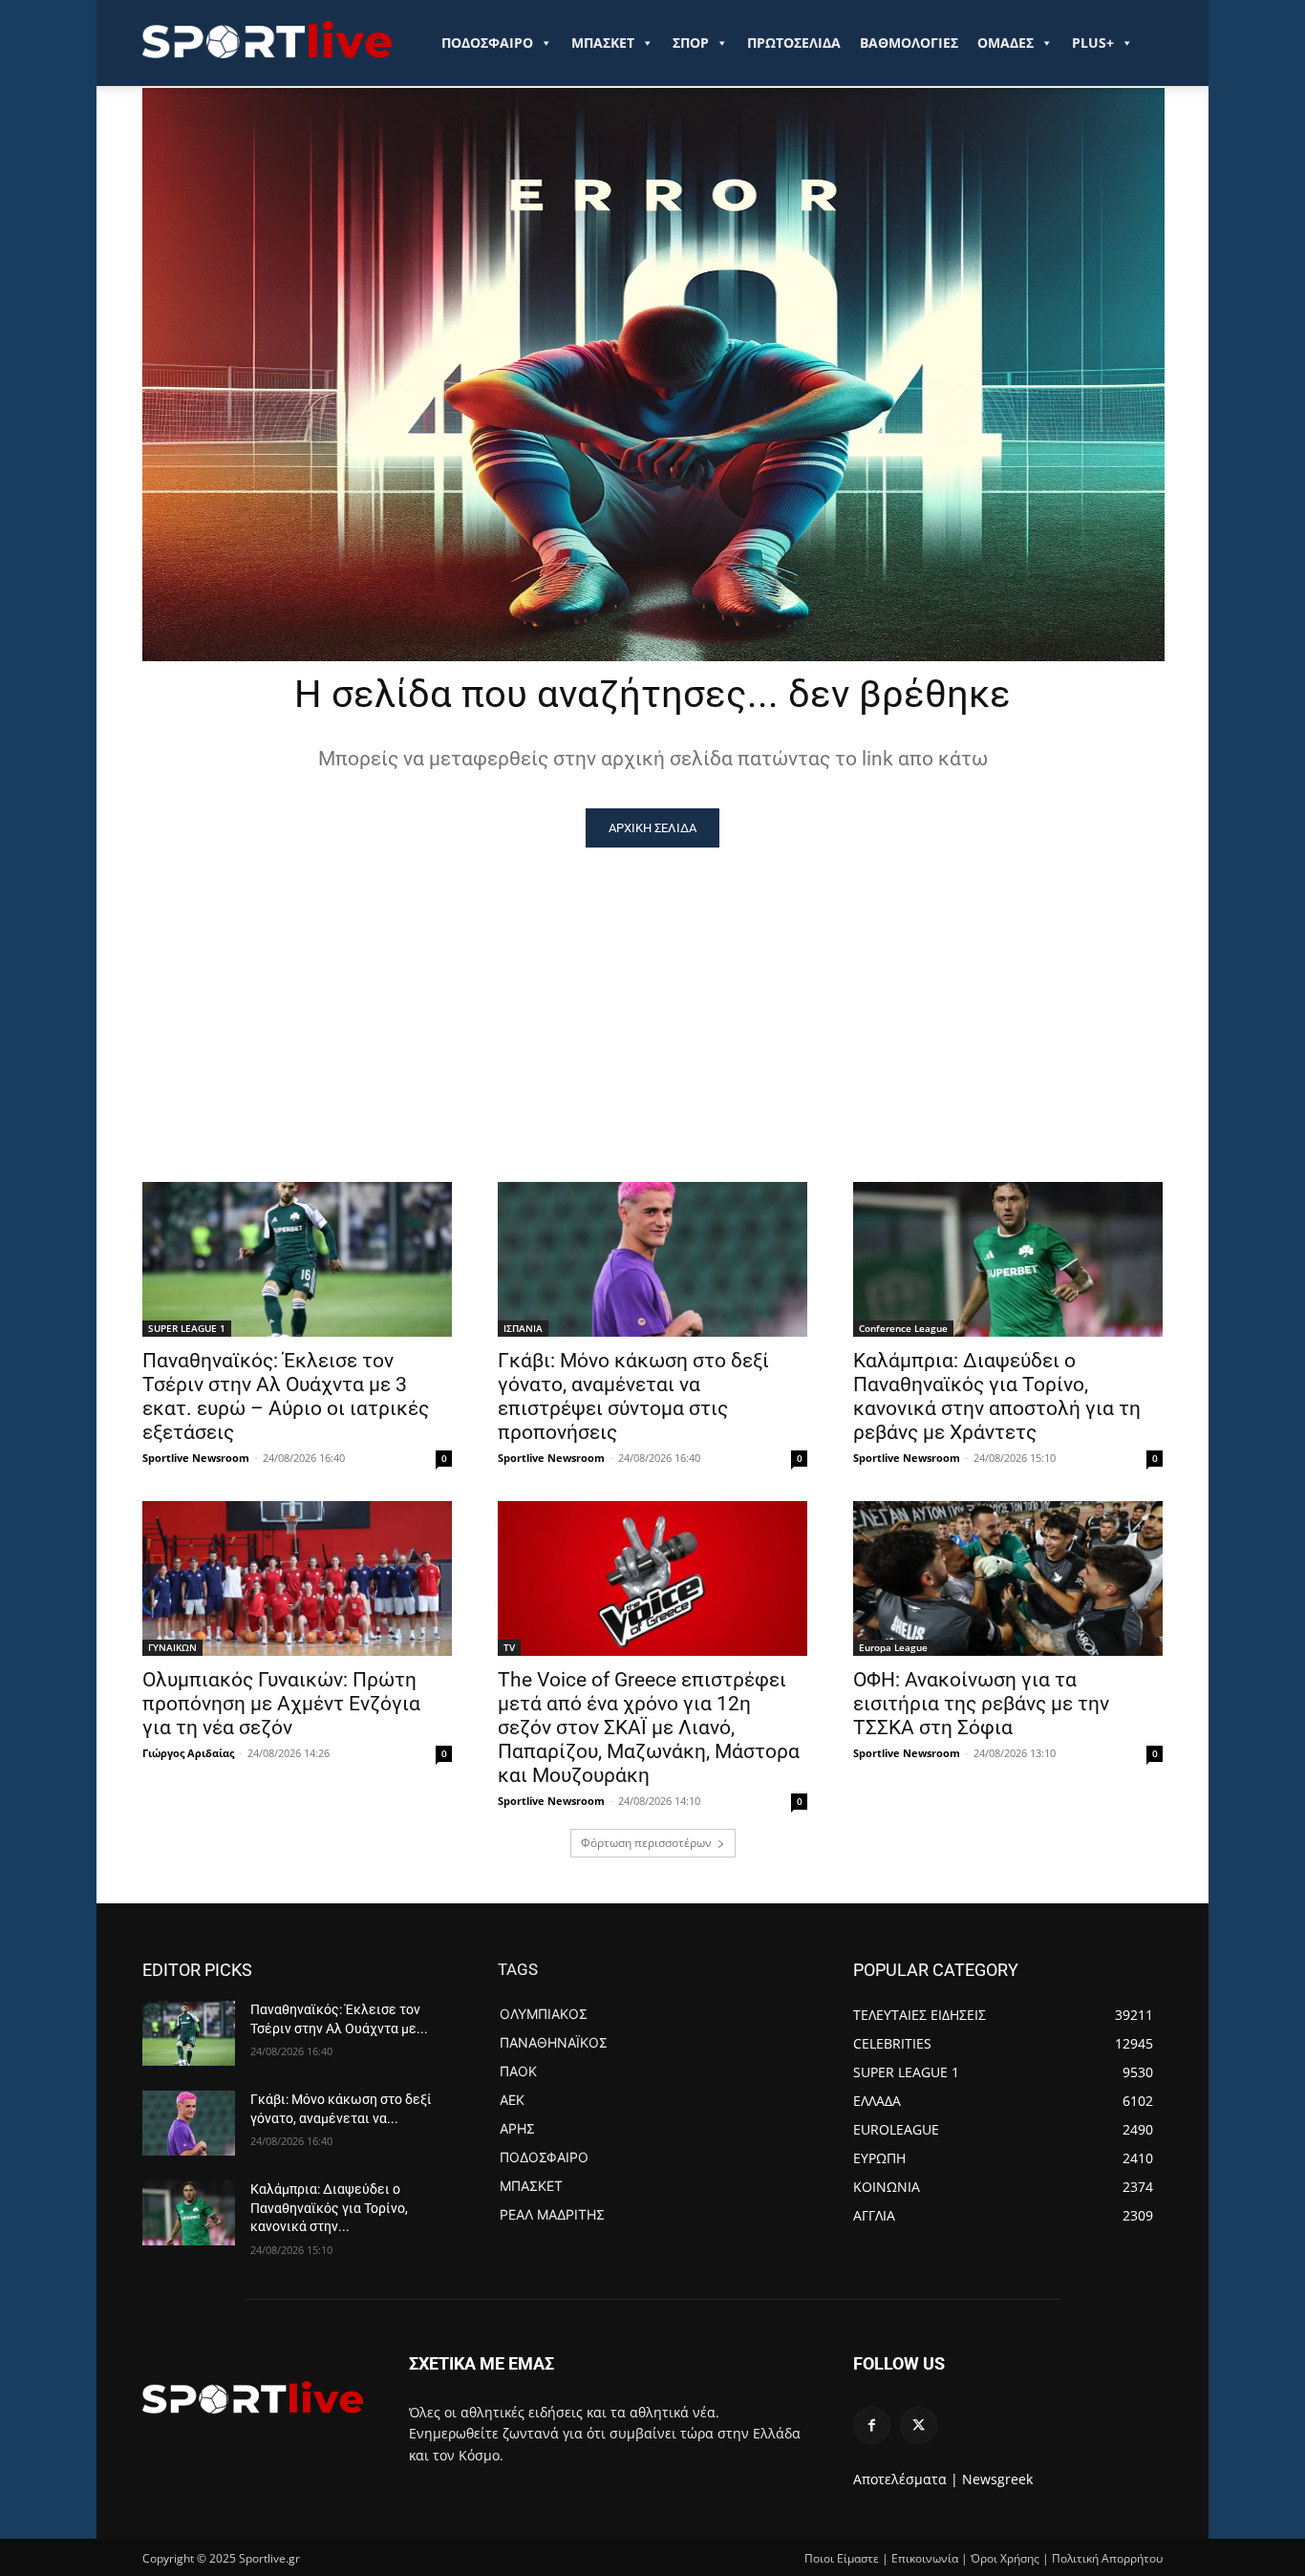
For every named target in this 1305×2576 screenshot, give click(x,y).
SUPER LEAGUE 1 (187, 1328)
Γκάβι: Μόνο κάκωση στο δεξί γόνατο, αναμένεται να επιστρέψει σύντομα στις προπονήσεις (633, 1396)
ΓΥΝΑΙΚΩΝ (172, 1647)
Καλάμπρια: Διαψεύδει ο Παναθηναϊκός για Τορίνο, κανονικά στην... (329, 2208)
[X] (919, 2426)
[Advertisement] (652, 991)
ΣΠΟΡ (691, 43)
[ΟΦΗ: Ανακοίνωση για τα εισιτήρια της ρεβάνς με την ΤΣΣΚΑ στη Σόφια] (1008, 1578)
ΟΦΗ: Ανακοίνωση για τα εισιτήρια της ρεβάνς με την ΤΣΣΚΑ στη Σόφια (981, 1704)
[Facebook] (872, 2426)
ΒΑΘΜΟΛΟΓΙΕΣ (909, 43)
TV (509, 1647)
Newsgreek (997, 2479)
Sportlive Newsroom (196, 1458)
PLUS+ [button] (1093, 43)
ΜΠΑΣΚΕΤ (603, 43)
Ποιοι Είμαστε (842, 2558)
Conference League (903, 1328)
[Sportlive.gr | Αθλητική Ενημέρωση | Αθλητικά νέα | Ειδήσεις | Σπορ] (253, 2397)
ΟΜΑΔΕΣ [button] (1005, 43)
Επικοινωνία (925, 2558)
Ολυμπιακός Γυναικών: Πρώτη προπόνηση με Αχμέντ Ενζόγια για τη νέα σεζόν (281, 1704)
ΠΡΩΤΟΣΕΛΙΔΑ (794, 43)
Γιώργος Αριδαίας (188, 1753)
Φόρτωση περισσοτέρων (646, 1843)
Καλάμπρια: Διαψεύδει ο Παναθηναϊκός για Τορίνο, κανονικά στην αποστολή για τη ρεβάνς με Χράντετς (997, 1396)
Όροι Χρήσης (1005, 2558)
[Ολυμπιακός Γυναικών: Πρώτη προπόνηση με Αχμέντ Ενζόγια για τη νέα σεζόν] (297, 1578)
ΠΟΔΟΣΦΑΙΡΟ (487, 43)
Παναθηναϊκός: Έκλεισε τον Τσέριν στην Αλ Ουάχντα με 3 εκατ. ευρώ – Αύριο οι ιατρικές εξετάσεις (286, 1396)
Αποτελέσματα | (906, 2479)
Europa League (893, 1647)
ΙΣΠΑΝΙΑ (523, 1328)
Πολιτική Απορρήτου (1107, 2558)
